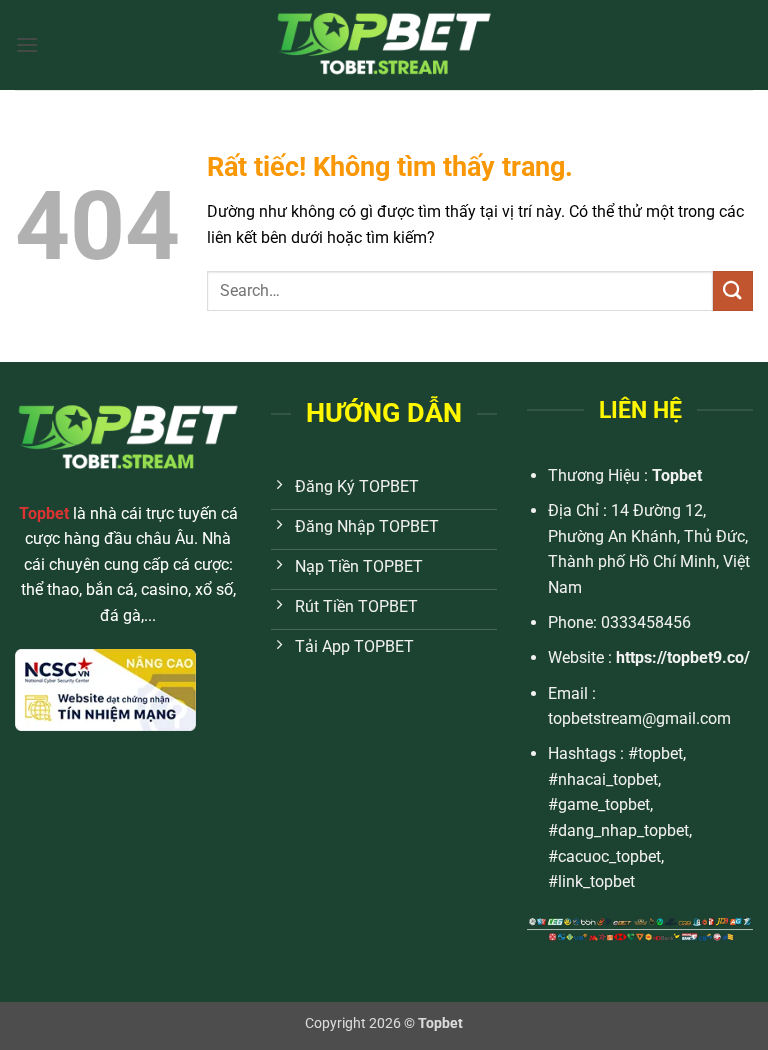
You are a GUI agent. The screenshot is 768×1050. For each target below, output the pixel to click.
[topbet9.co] (384, 45)
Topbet (677, 475)
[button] (27, 44)
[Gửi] (733, 290)
